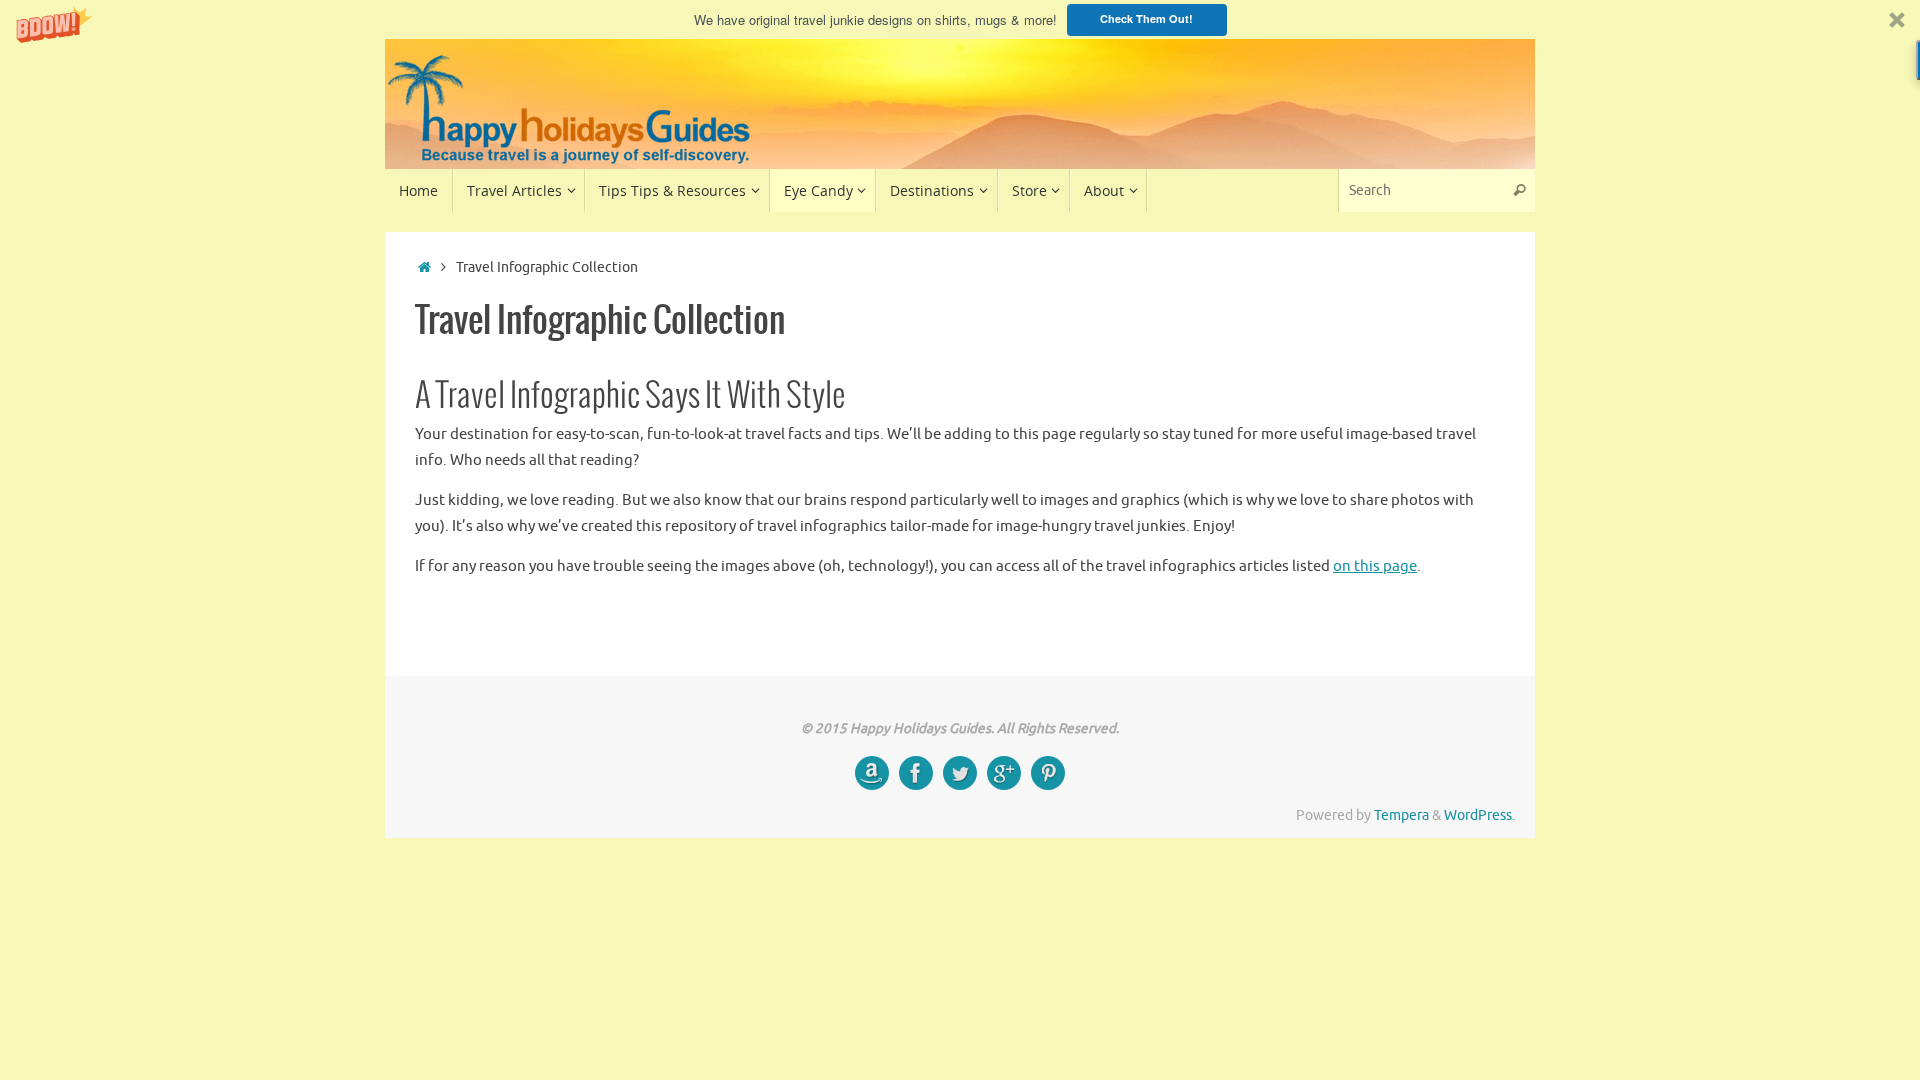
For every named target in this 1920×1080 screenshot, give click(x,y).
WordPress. (1479, 815)
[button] (960, 19)
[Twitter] (960, 773)
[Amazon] (872, 773)
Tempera (1401, 815)
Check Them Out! (1146, 18)
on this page (1375, 566)
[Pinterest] (1048, 773)
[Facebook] (916, 773)
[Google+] (1004, 773)
